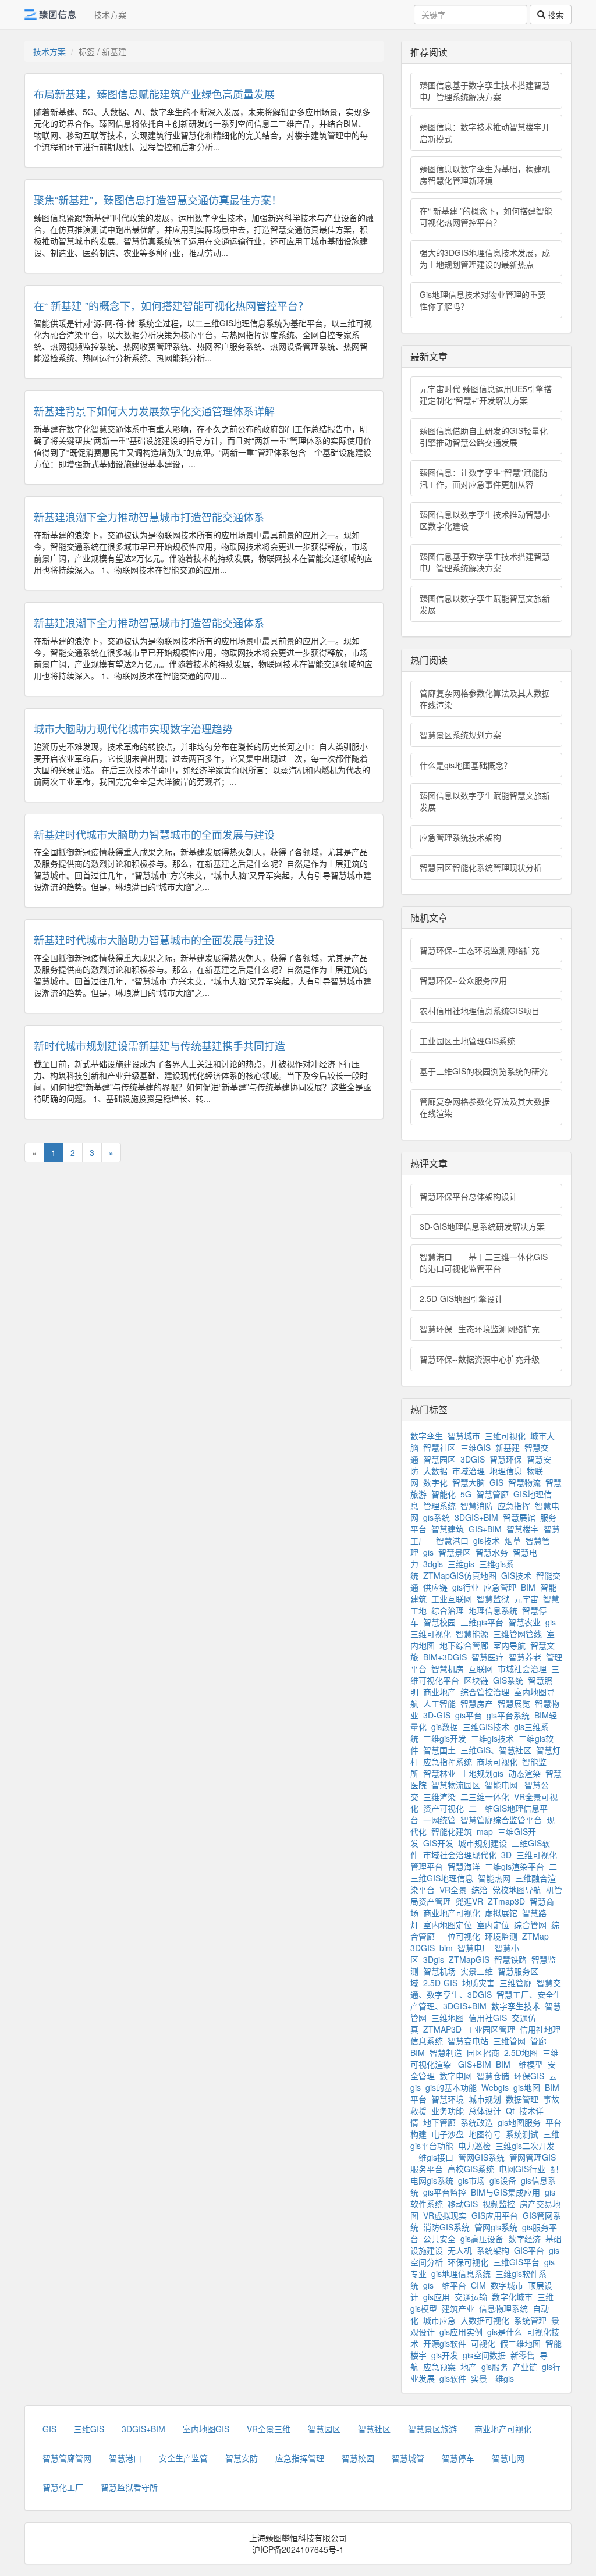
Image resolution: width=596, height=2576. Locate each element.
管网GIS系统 (481, 2157)
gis (428, 1552)
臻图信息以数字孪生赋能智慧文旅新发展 (485, 604)
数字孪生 (427, 1436)
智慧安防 (242, 2458)
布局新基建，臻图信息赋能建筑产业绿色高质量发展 (154, 94)
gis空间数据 (484, 2355)
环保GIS (529, 2076)
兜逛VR (469, 1901)
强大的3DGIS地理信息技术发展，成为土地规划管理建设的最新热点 (485, 258)
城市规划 (485, 2099)
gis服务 (495, 2367)
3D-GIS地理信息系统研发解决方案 (482, 1226)
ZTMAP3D (442, 2029)
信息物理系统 (503, 2308)
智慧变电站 (468, 2041)
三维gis (461, 1564)
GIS (496, 1482)
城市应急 (439, 2320)
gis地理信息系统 (461, 2273)
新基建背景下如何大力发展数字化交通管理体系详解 (154, 411)
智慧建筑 (448, 1529)
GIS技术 (516, 1575)
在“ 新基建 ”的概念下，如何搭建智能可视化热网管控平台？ (171, 305)
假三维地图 (520, 2343)
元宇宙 (526, 1599)
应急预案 (439, 2367)
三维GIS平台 (516, 2262)
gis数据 (445, 1727)
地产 (469, 2367)
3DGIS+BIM (476, 1517)
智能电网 (502, 1785)
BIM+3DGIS (445, 1657)
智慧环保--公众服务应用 (463, 980)
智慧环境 (448, 2099)
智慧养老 (525, 1657)
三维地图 (448, 2018)
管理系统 (439, 1506)
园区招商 (483, 2052)
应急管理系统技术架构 (460, 837)
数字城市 (507, 2285)
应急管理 (500, 1587)
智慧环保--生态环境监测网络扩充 (480, 950)
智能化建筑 (452, 1831)
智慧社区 (439, 1447)
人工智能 (439, 1703)
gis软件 (453, 2378)
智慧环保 (506, 1459)
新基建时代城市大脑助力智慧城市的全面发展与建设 (154, 834)
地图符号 (485, 2134)
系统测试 (522, 2134)
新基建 (508, 1447)
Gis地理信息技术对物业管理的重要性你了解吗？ (483, 300)
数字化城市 (512, 2297)
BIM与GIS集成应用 (505, 2192)
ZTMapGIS (469, 1959)
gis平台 (469, 1715)
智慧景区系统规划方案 (460, 735)
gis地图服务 (519, 2122)
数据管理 (522, 2099)
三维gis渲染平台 (515, 1866)
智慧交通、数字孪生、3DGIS (486, 1988)
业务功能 (448, 2111)
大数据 (435, 1471)
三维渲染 (439, 1796)
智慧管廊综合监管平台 (501, 1820)
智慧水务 (492, 1552)
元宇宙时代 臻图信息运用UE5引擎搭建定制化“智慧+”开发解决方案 (486, 394)
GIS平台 (529, 2250)
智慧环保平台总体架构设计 (469, 1196)
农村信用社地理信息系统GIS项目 (480, 1011)
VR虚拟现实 (445, 2215)
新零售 (523, 2355)
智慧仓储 (493, 2076)
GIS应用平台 (495, 2215)
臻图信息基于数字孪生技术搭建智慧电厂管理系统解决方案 (485, 91)
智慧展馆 (519, 1517)
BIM (528, 1587)
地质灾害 (478, 1983)
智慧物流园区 (456, 1785)
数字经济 (524, 2239)
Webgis (495, 2087)
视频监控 (499, 2204)
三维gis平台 (482, 1622)
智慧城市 (464, 1436)
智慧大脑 (469, 1482)
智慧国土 (439, 1750)
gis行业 (466, 1587)
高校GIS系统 (471, 2169)
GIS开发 (438, 1843)
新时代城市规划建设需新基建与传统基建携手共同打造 (159, 1045)
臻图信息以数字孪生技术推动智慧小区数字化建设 (485, 520)
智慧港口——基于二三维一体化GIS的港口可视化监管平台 (484, 1262)
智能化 (444, 1494)
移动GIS (463, 2204)
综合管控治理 (485, 1692)
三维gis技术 (492, 1738)
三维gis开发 (445, 1738)
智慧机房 (448, 1668)
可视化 (483, 2343)
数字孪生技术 (516, 2006)
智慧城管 (408, 2458)
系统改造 (477, 2122)
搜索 (555, 15)
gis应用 (437, 2297)
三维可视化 (505, 1436)
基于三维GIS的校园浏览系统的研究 (484, 1071)
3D (506, 1855)
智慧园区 (439, 1459)
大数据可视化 (485, 2320)
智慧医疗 (488, 1657)
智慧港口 (452, 1540)
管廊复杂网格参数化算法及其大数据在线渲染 (485, 699)
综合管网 (530, 1924)
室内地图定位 (448, 1924)
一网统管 (439, 1820)
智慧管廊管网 (67, 2458)
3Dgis (434, 1959)
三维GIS (476, 1447)
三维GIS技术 (486, 1727)
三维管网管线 (517, 1634)
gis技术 (487, 1540)
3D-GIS (437, 1715)
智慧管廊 (492, 1494)
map (485, 1831)
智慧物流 (524, 1482)
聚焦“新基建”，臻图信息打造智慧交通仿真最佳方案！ (158, 200)
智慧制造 (446, 2052)
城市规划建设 (483, 1843)
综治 (480, 1890)
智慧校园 (439, 1622)
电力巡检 (474, 2146)
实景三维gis (492, 2378)
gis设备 (503, 2180)
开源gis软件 (445, 2343)
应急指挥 (514, 1506)
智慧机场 (439, 1971)
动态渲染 (524, 1773)
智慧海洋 (464, 1866)
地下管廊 (439, 2122)
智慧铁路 (510, 1959)
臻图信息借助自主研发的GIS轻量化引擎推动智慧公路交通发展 (484, 436)
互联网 (481, 1668)
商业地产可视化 (452, 1913)
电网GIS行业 (522, 2169)
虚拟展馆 (501, 1913)
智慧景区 (455, 1552)
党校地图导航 (517, 1890)
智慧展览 (514, 1703)
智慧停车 (458, 2458)
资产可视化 (444, 1808)
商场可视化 (497, 1762)
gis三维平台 (445, 2285)
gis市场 (471, 2180)
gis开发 (445, 2355)
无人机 (460, 2250)
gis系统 (437, 1517)
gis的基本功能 (451, 2087)
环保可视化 (468, 2262)
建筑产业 (458, 2308)
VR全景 (453, 1890)
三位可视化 (460, 1936)
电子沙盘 (448, 2134)
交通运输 (471, 2297)
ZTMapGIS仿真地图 (460, 1575)
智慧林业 (439, 1773)
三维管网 (509, 2041)
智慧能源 (472, 1634)
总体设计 (485, 2111)
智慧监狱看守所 (129, 2487)
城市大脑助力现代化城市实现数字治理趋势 (133, 728)
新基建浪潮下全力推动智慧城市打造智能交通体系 (149, 517)
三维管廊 (516, 1983)
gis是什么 (505, 2332)
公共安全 (439, 2239)
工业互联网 (452, 1599)
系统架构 (493, 2250)
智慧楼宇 (523, 1529)
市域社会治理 (522, 1668)
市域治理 (469, 1471)
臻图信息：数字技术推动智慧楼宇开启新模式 (485, 133)
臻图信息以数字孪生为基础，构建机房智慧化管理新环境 (485, 175)
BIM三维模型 (519, 2064)
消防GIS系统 (446, 2227)
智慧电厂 (474, 1948)
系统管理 (530, 2320)
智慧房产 (477, 1703)
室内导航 (509, 1645)
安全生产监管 (183, 2458)
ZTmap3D (506, 1901)
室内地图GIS (206, 2429)
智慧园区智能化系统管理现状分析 (481, 867)
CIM (478, 2285)
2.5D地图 (521, 2052)
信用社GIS (488, 2018)
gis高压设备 (482, 2239)
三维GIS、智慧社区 (496, 1750)
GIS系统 (508, 1680)
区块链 (476, 1680)
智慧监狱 (493, 1599)
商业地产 (439, 1692)
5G (466, 1494)
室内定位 (493, 1924)
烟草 (513, 1540)
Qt (510, 2111)
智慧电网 (508, 2458)
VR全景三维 (269, 2429)
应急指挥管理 (300, 2458)
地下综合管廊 (464, 1645)
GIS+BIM (485, 1529)
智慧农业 (524, 1622)
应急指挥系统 (448, 1762)
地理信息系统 (493, 1610)
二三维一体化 (485, 1796)
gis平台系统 (508, 1715)
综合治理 (448, 1610)
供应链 (435, 1587)
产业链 (525, 2367)
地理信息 (506, 1471)
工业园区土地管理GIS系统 (467, 1041)
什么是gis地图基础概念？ (466, 765)
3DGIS (473, 1459)
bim (446, 1948)
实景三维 (477, 1971)
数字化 (435, 1482)
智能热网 (494, 1878)
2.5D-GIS (440, 1983)
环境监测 (501, 1936)
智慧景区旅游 (432, 2429)
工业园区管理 (491, 2029)
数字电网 (456, 2076)
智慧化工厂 (63, 2487)
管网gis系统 (496, 2227)
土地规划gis (482, 1773)
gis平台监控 (445, 2192)
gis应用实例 (461, 2332)
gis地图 (527, 2087)
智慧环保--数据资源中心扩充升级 (480, 1359)
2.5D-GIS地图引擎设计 (461, 1298)
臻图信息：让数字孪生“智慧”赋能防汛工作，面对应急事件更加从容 (484, 478)
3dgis (433, 1564)
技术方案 (110, 15)
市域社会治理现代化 (460, 1855)
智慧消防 (477, 1506)
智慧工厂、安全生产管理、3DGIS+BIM (486, 2000)
